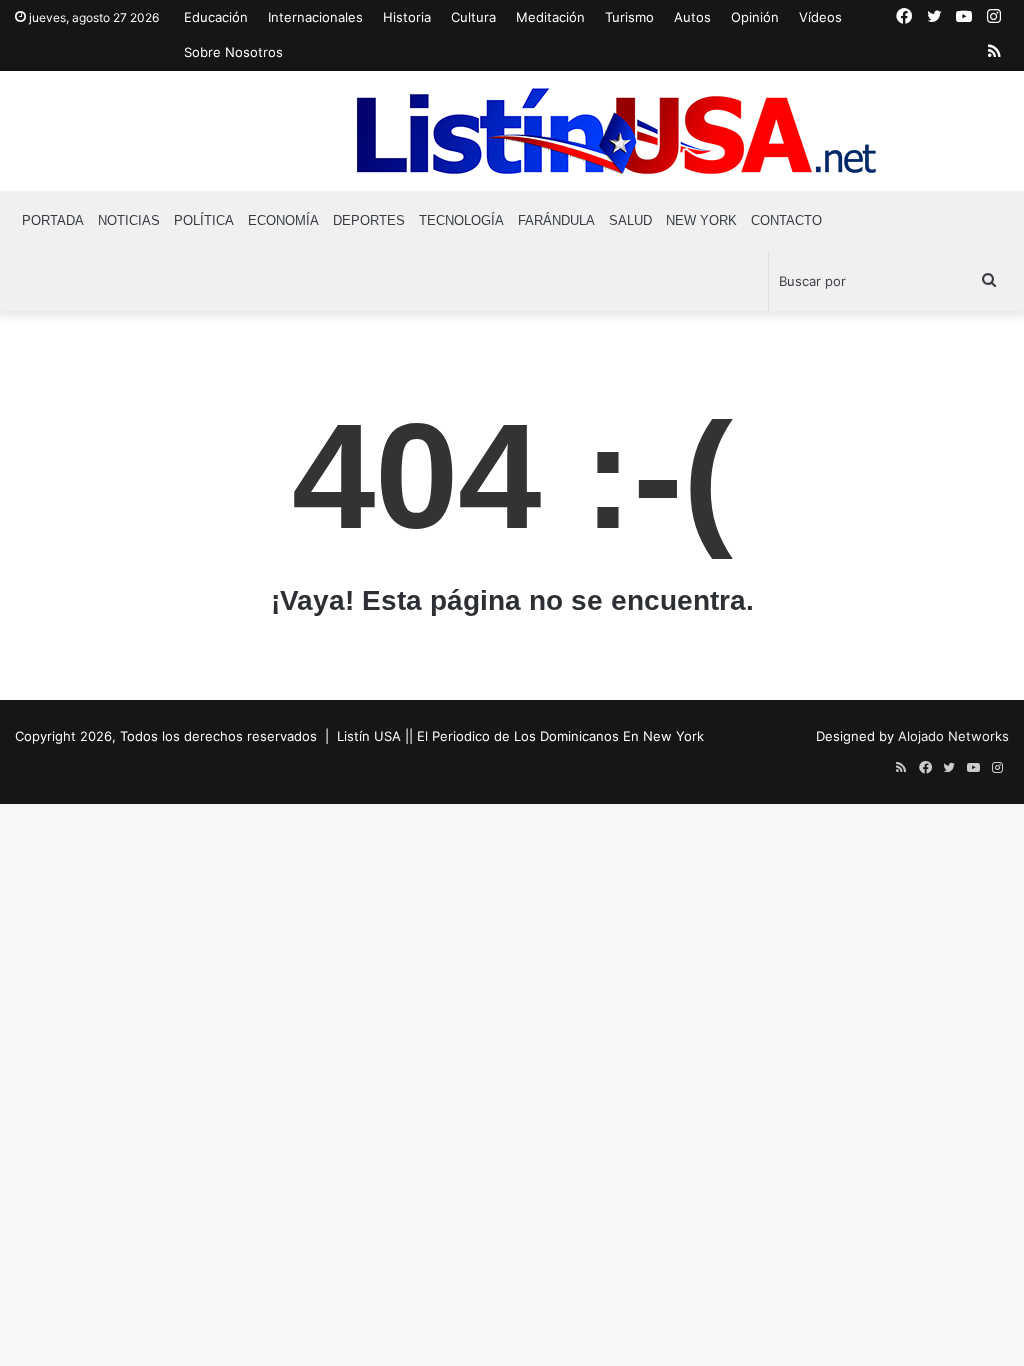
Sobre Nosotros (233, 52)
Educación (216, 17)
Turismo (629, 17)
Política (204, 220)
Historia (407, 17)
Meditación (550, 17)
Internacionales (315, 17)
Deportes (369, 220)
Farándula (556, 220)
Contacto (786, 220)
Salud (630, 220)
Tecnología (461, 220)
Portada (53, 220)
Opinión (755, 17)
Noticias (129, 220)
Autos (692, 17)
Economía (283, 220)
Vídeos (820, 17)
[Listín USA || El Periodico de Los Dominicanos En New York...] (615, 131)
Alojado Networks (953, 736)
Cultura (473, 17)
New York (701, 220)
